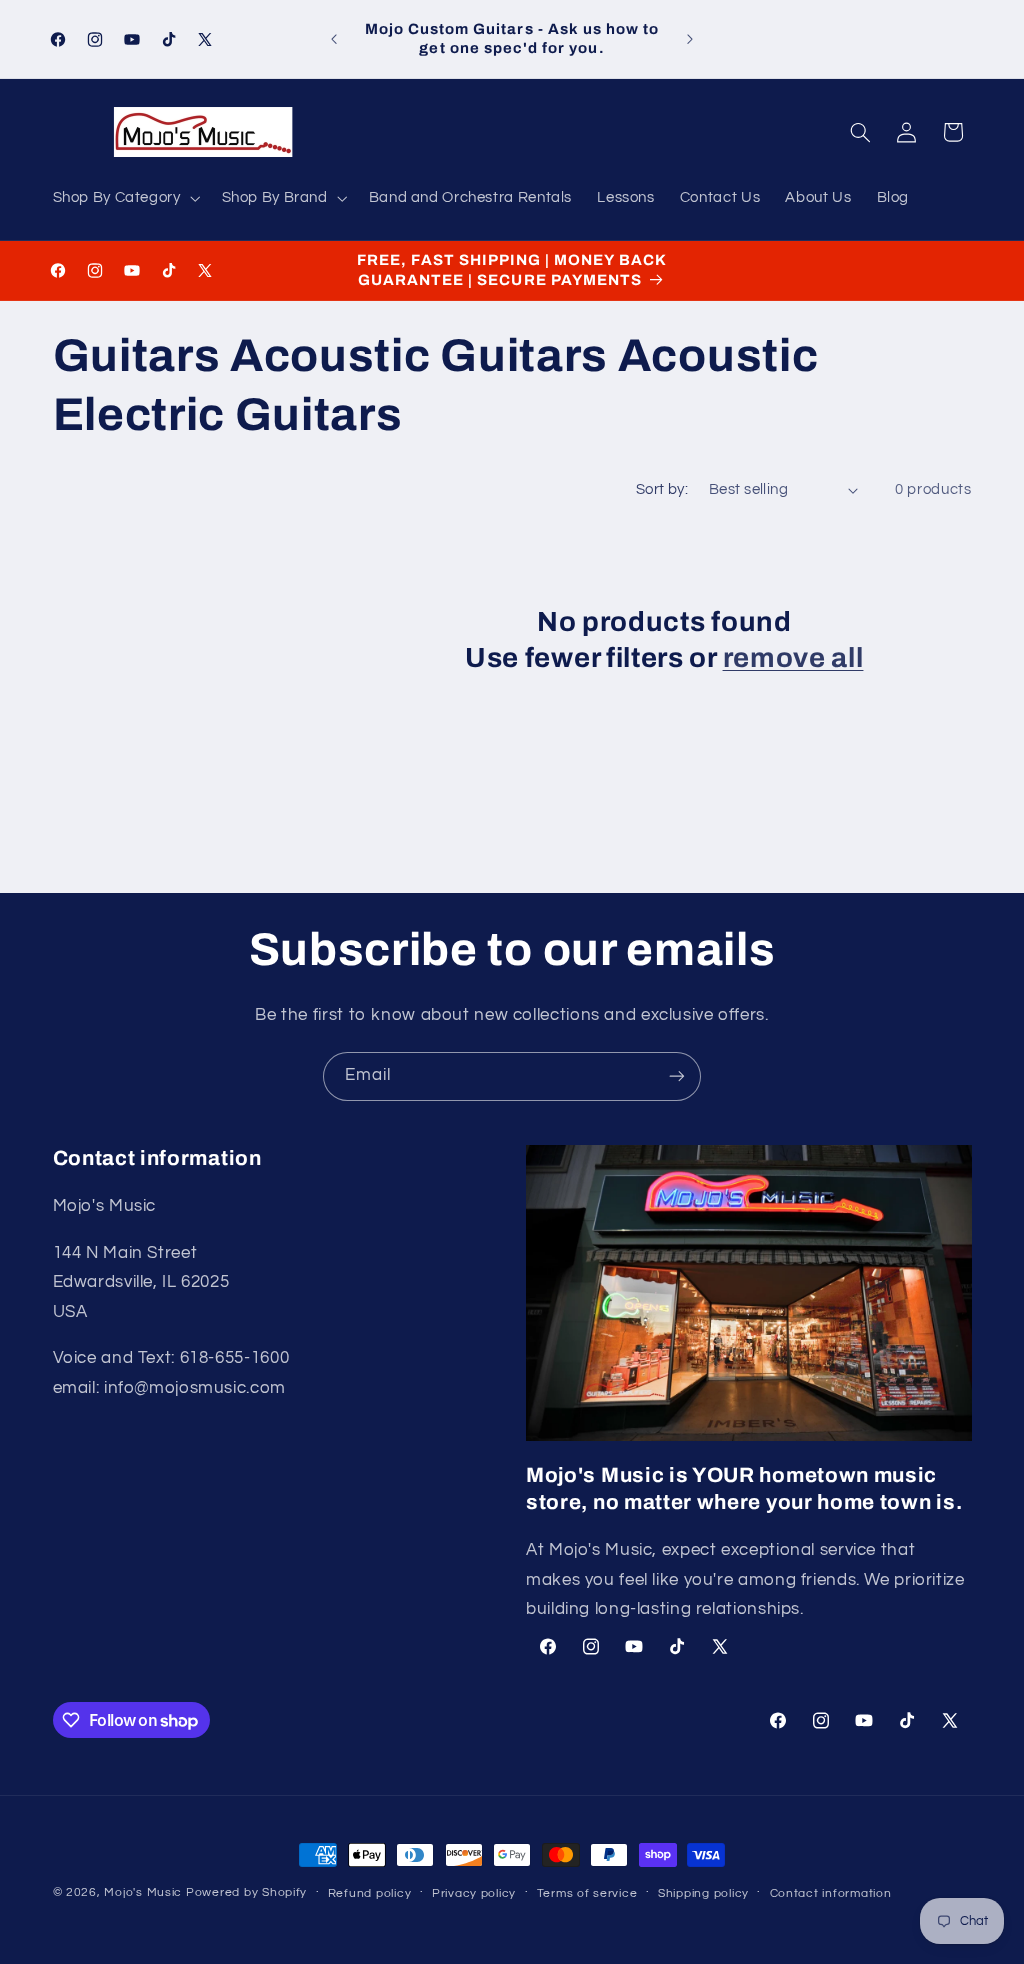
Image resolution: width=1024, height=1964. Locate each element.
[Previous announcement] (334, 39)
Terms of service (587, 1893)
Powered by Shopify (246, 1892)
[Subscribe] (677, 1076)
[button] (124, 198)
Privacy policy (474, 1893)
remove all (793, 658)
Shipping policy (703, 1893)
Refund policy (370, 1893)
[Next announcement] (690, 39)
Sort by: (662, 489)
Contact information (831, 1893)
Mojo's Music (143, 1892)
